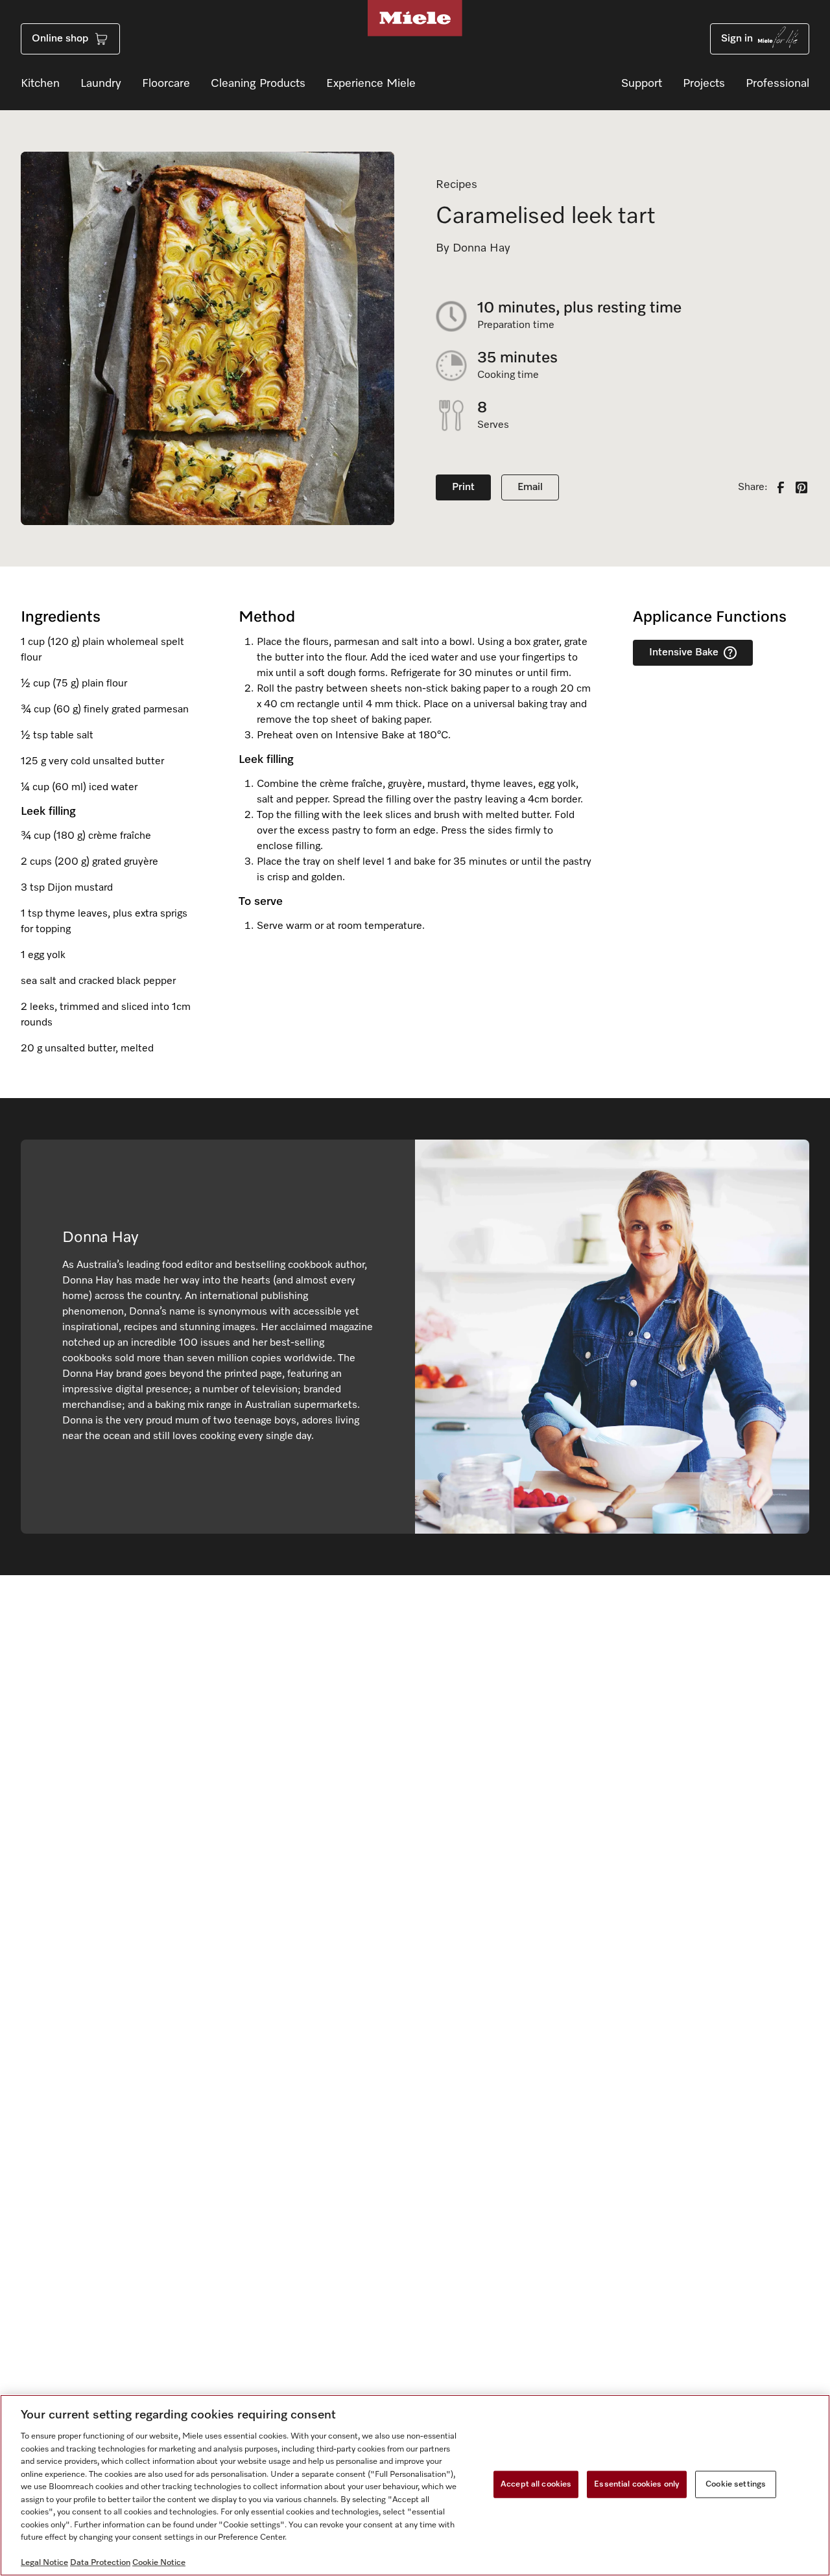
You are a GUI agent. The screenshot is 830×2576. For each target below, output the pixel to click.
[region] (415, 2485)
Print (463, 487)
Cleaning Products (258, 84)
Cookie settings (736, 2484)
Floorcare (166, 84)
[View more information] (730, 653)
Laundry (101, 84)
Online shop (60, 39)
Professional (777, 84)
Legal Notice (44, 2563)
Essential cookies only (637, 2484)
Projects (704, 84)
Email (530, 487)
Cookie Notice (159, 2563)
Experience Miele (371, 84)
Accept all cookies (536, 2484)
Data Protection (100, 2563)
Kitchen (40, 84)
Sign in (737, 39)
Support (642, 84)
